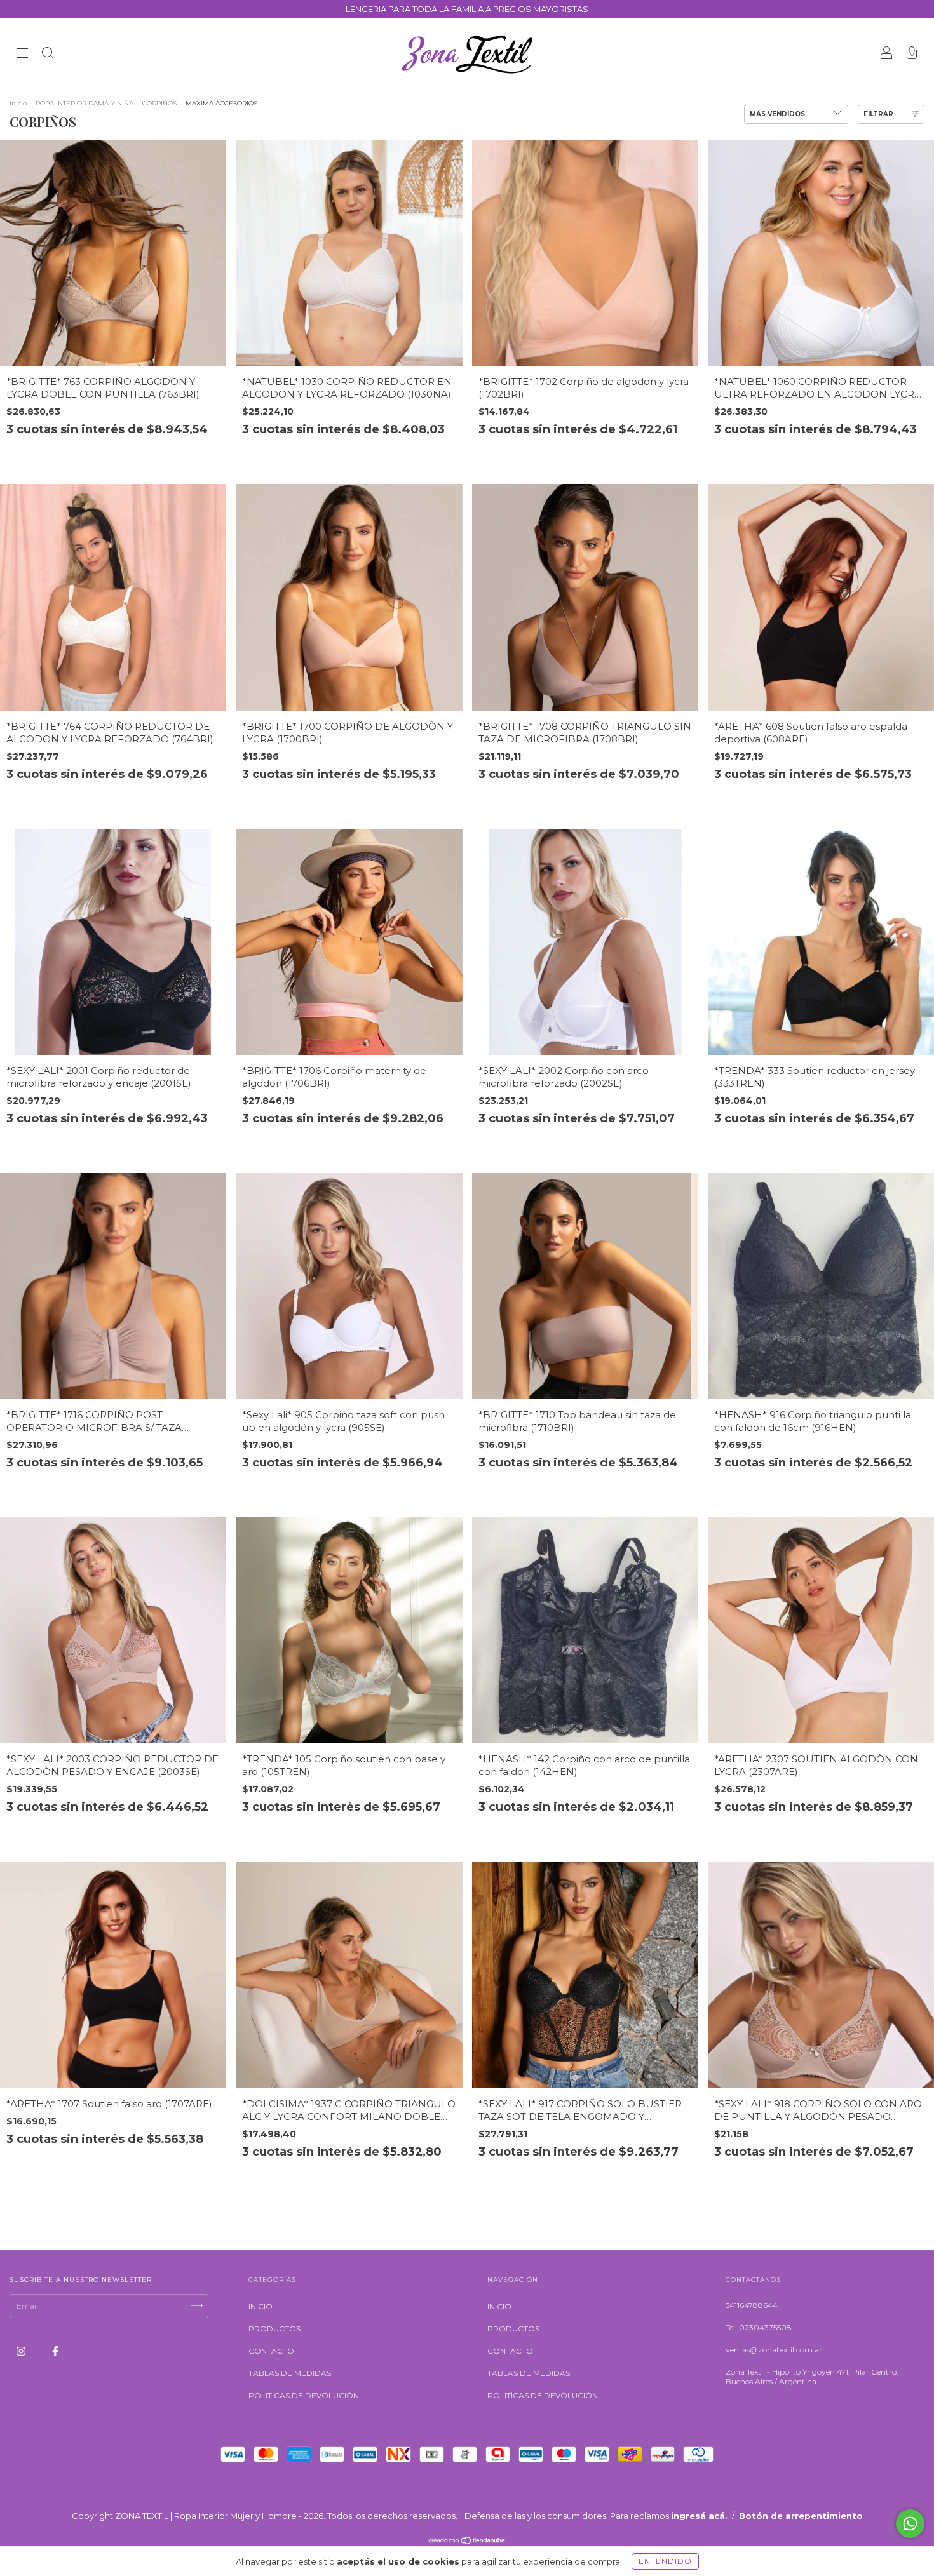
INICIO (261, 2306)
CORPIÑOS (159, 103)
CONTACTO (271, 2351)
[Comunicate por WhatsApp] (910, 2524)
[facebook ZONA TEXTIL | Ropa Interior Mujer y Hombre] (55, 2351)
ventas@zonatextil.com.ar (774, 2350)
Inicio (18, 103)
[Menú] (22, 54)
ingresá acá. (699, 2516)
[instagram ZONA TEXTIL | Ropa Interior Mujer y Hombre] (22, 2351)
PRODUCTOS (274, 2329)
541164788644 (752, 2305)
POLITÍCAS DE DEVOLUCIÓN (304, 2395)
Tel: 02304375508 (759, 2327)
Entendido (665, 2561)
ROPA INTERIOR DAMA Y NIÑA (85, 103)
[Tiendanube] (467, 2541)
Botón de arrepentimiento (801, 2516)
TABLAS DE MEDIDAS (290, 2373)
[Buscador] (48, 54)
